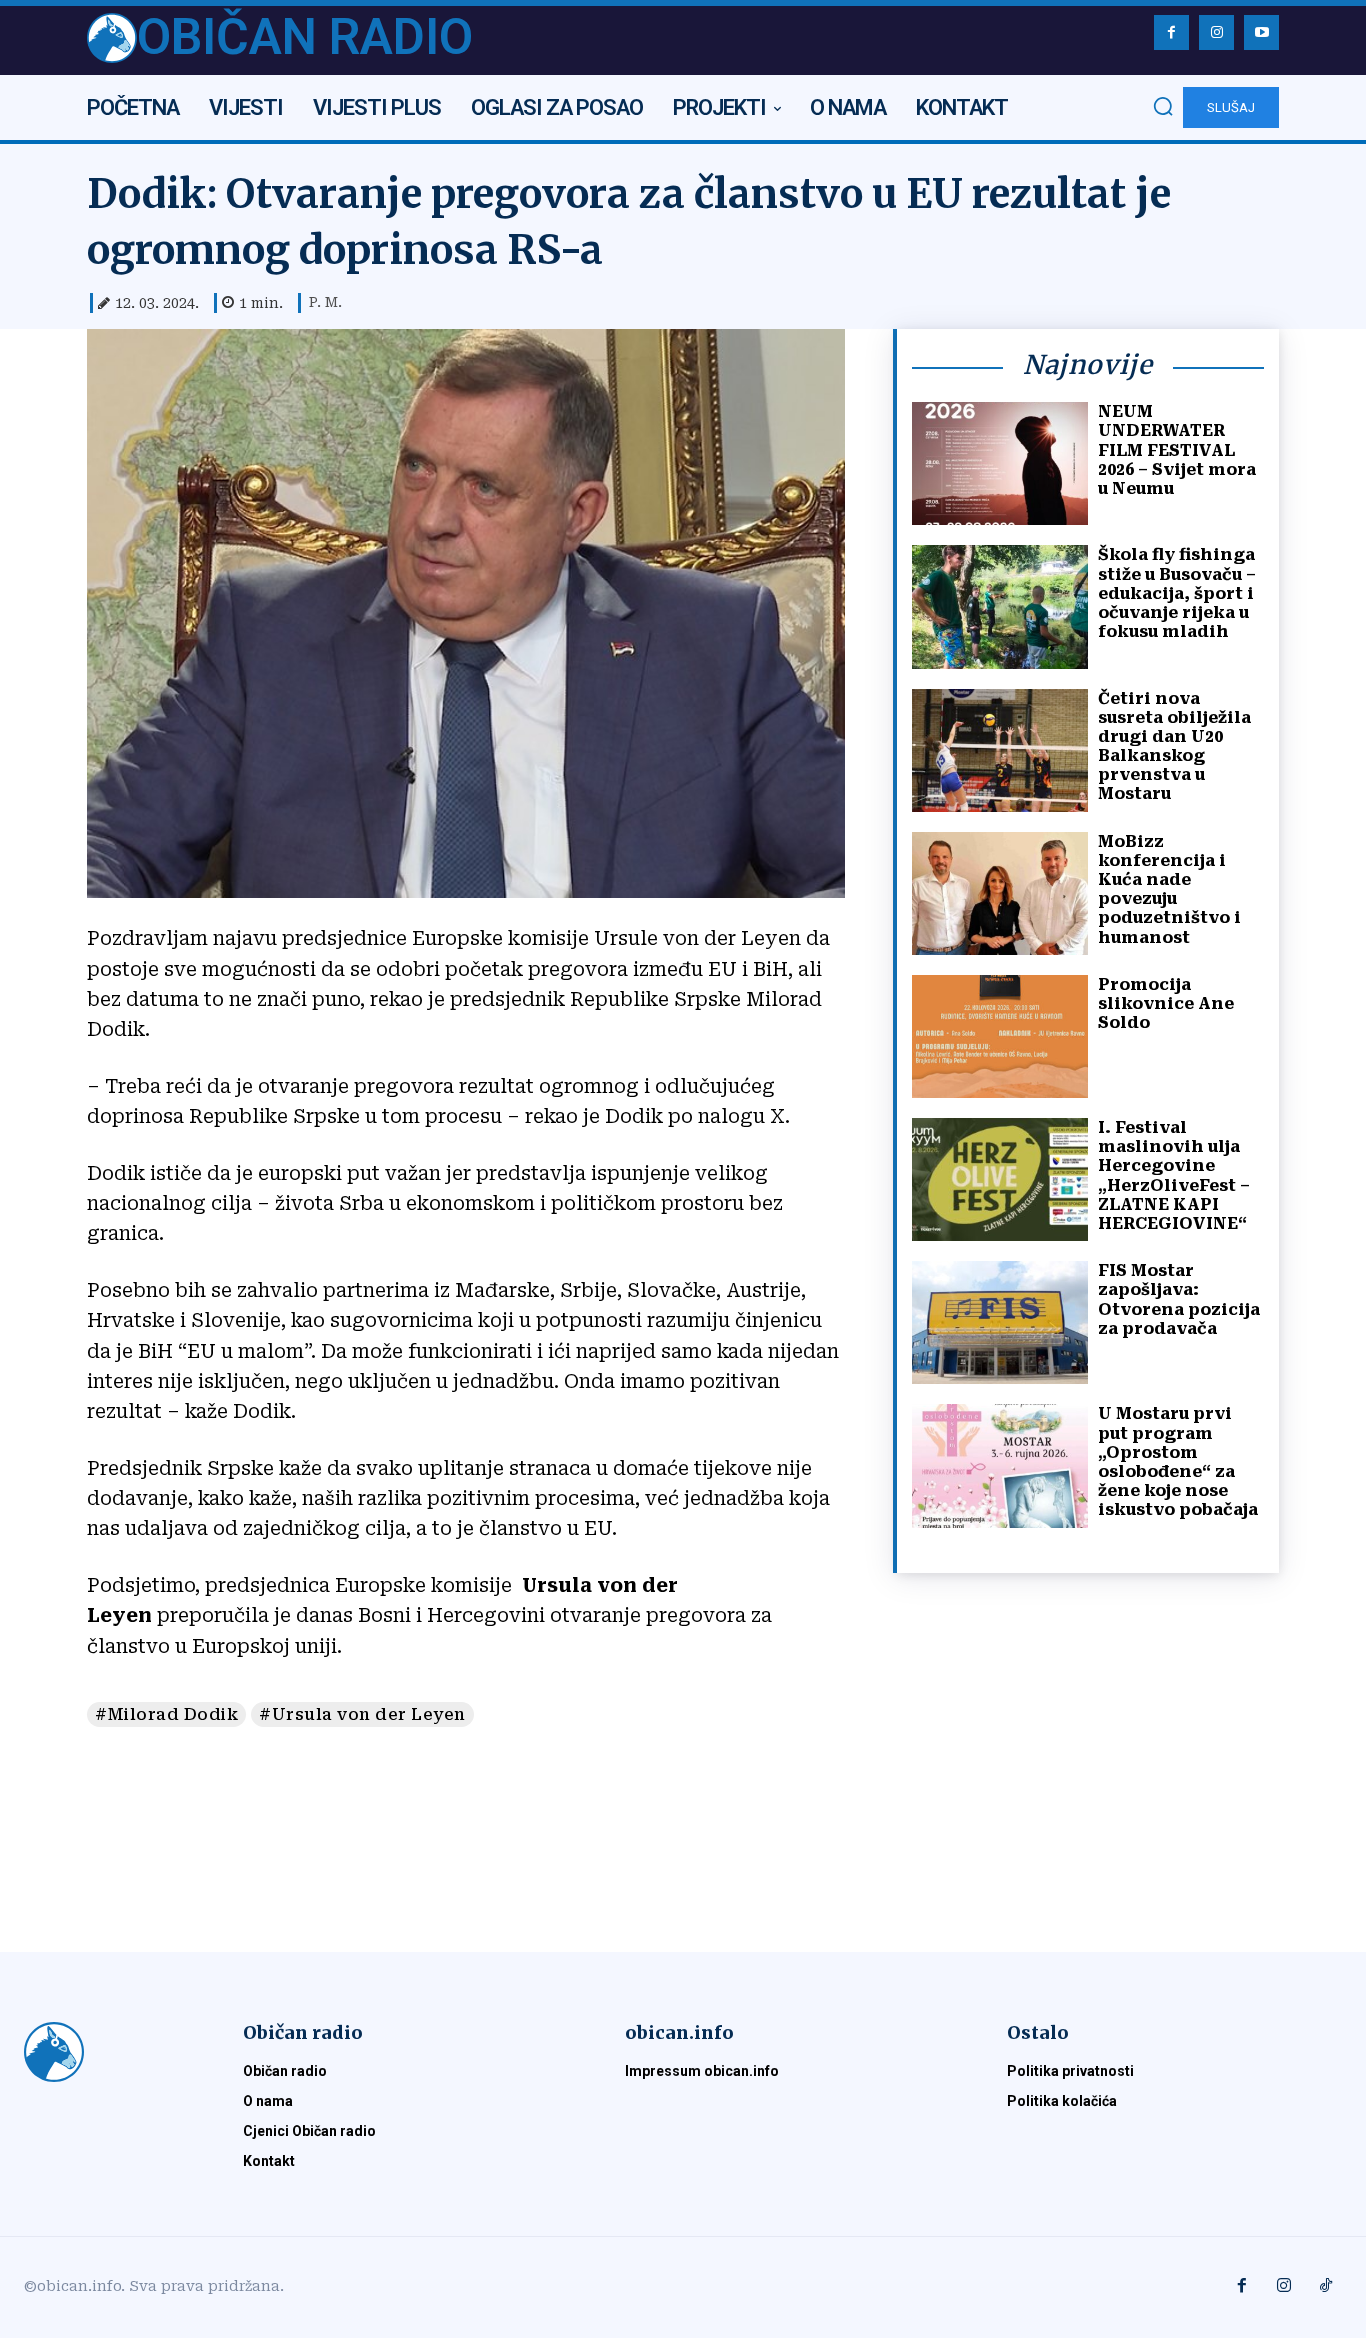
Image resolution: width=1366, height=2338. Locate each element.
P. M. (325, 302)
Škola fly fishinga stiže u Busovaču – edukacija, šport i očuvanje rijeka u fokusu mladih (1177, 593)
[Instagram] (1216, 32)
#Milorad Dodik (166, 1714)
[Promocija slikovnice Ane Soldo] (1000, 1036)
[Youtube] (1261, 32)
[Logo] (109, 2052)
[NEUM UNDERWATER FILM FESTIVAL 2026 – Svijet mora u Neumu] (1000, 463)
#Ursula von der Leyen (362, 1714)
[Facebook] (1171, 32)
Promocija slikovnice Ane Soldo (1166, 1003)
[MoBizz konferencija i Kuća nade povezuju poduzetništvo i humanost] (1000, 893)
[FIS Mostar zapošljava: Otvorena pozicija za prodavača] (1000, 1322)
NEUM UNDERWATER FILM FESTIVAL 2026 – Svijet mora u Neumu (1177, 450)
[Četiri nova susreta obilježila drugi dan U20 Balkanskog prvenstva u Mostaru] (1000, 750)
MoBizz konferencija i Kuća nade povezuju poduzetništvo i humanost (1169, 889)
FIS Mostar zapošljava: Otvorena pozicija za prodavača (1179, 1299)
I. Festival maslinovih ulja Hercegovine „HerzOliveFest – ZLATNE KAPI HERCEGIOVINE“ (1174, 1175)
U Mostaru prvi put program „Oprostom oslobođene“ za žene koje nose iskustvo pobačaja (1178, 1461)
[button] (1163, 106)
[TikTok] (1326, 2287)
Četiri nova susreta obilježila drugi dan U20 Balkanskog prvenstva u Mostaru (1174, 746)
